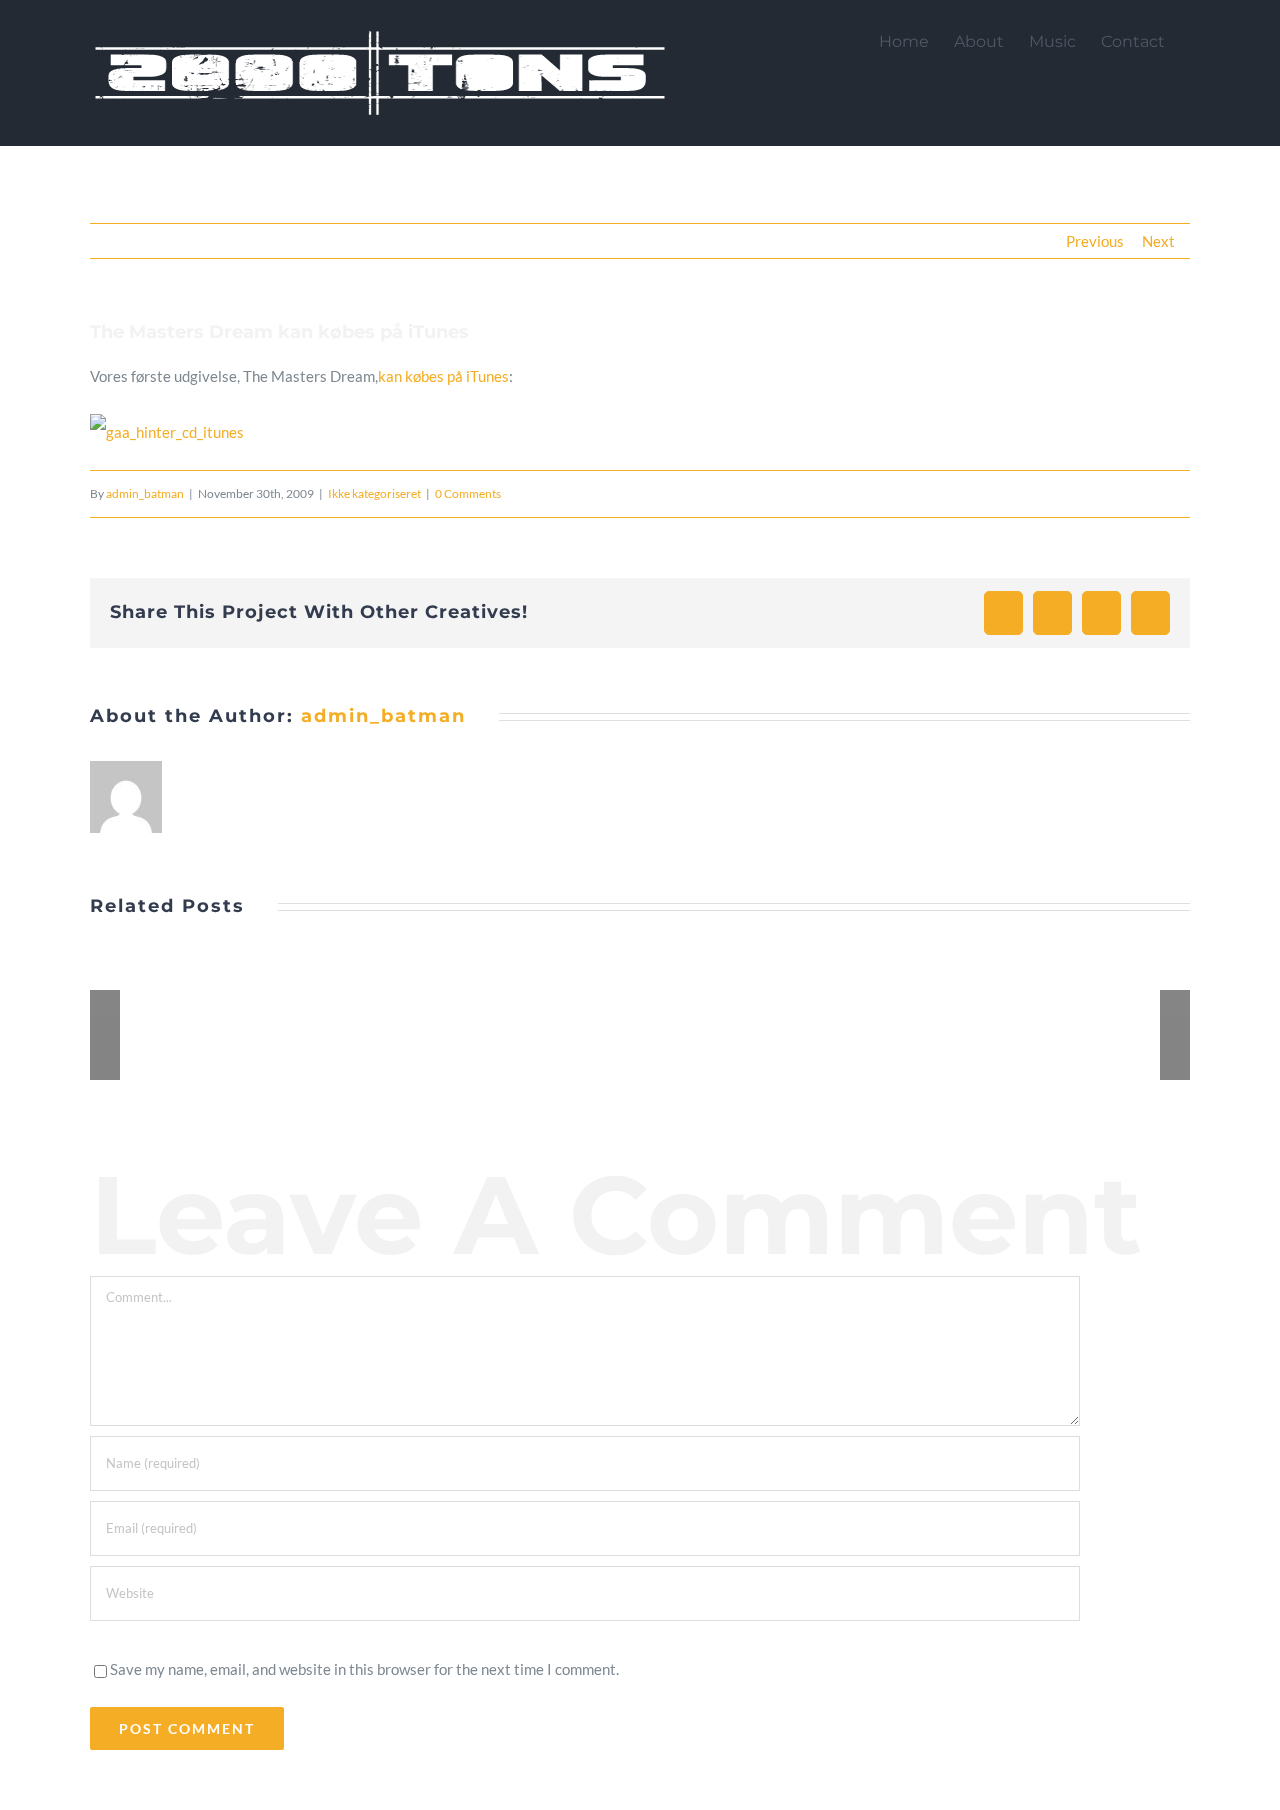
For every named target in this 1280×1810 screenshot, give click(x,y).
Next (1158, 241)
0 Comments (468, 493)
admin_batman (145, 493)
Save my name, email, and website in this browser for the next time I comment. (364, 1669)
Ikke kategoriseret (374, 493)
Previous (1095, 241)
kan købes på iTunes (443, 376)
